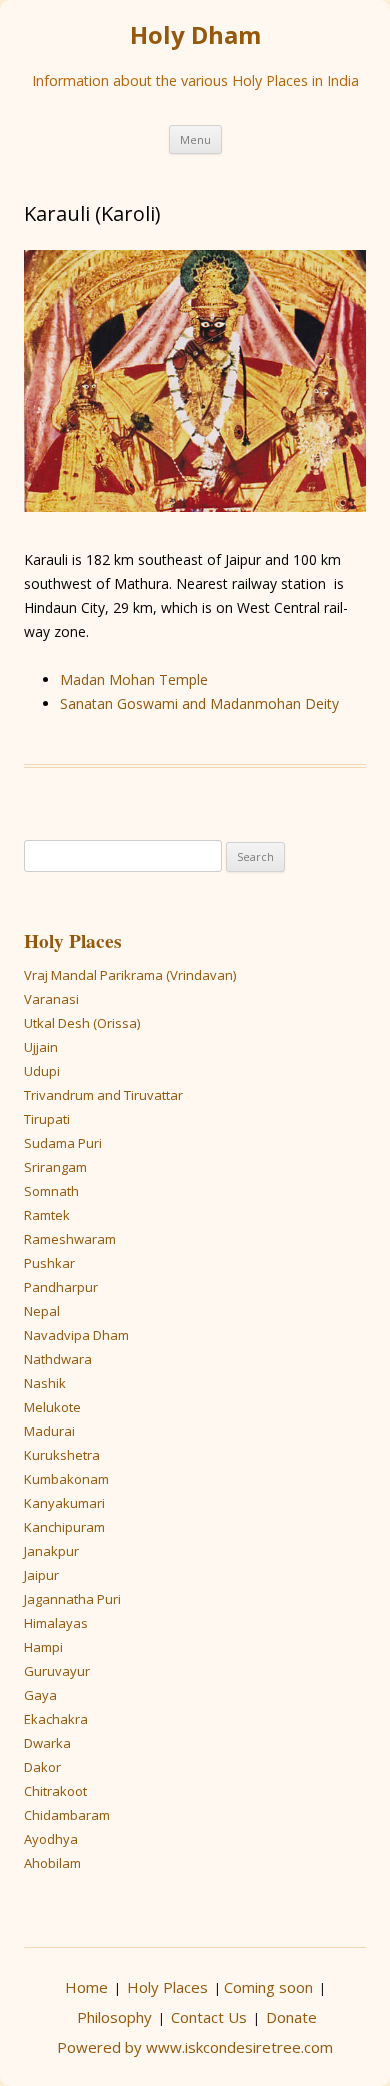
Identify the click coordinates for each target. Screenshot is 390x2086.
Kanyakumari (64, 1503)
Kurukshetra (62, 1455)
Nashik (45, 1383)
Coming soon (268, 1987)
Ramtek (47, 1215)
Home (86, 1987)
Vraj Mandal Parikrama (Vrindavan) (130, 975)
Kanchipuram (64, 1527)
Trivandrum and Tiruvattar (103, 1095)
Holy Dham (195, 35)
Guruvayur (57, 1671)
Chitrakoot (55, 1791)
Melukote (52, 1407)
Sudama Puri (63, 1143)
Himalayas (56, 1623)
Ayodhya (51, 1839)
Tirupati (47, 1119)
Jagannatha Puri (72, 1599)
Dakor (42, 1767)
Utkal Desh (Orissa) (82, 1023)
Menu (195, 139)
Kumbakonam (66, 1479)
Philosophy (114, 2017)
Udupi (42, 1071)
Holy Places (73, 940)
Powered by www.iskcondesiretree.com (195, 2047)
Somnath (51, 1191)
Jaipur (41, 1575)
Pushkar (49, 1263)
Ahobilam (52, 1863)
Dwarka (47, 1743)
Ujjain (41, 1047)
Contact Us (209, 2017)
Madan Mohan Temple (134, 679)
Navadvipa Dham (76, 1335)
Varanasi (51, 999)
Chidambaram (67, 1815)
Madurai (49, 1431)
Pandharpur (61, 1287)
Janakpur (51, 1551)
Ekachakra (56, 1719)
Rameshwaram (70, 1239)
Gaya (40, 1695)
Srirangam (55, 1167)
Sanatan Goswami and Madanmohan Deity (199, 703)
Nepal (42, 1311)
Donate (291, 2017)
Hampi (43, 1647)
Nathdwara (58, 1359)
